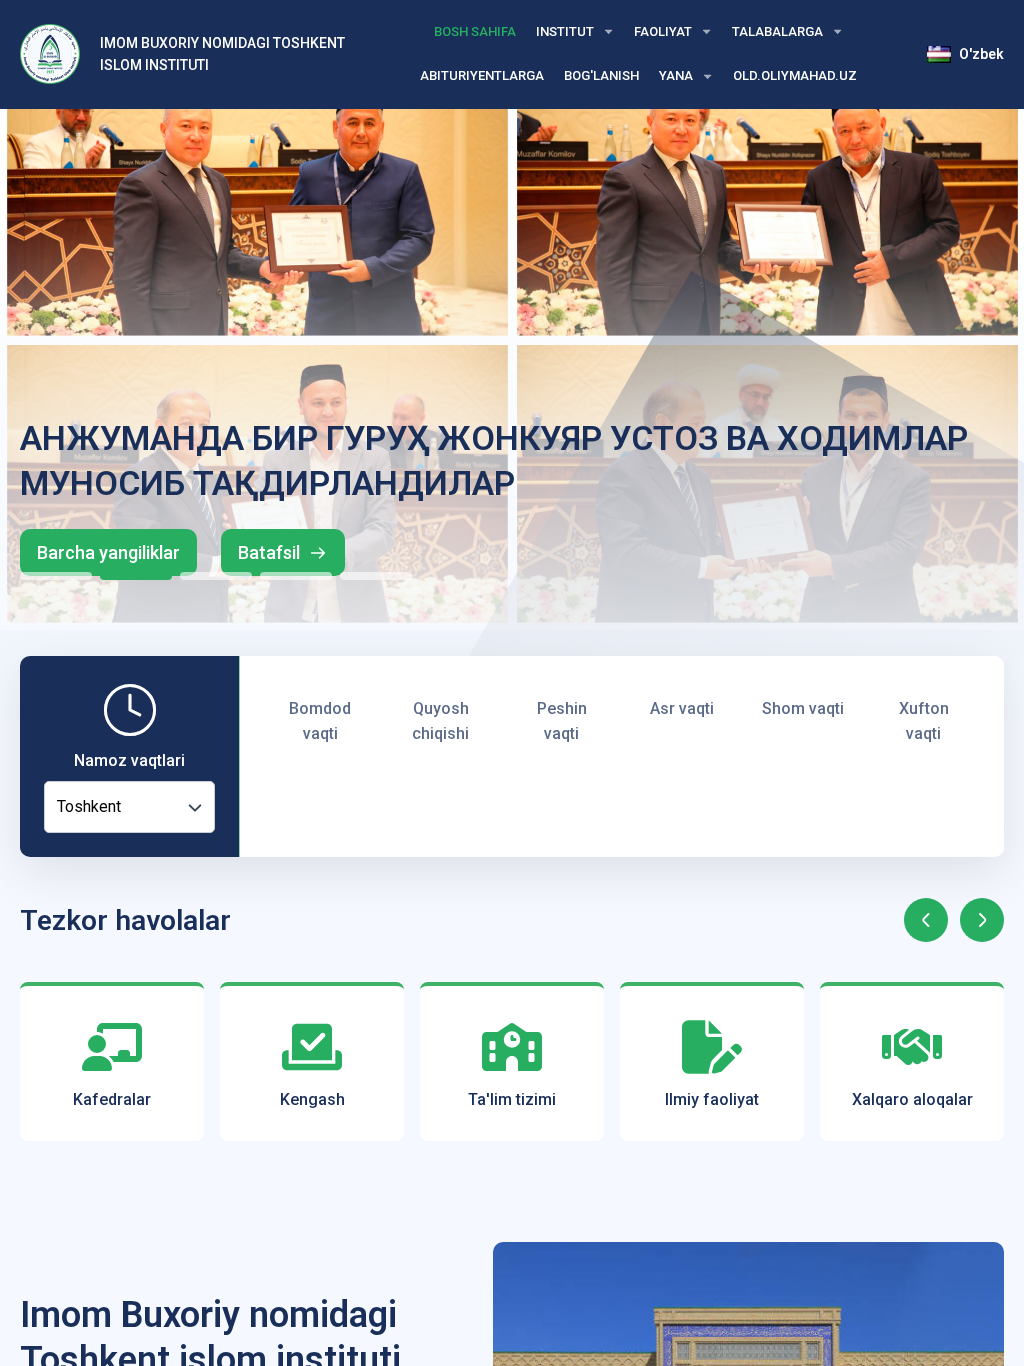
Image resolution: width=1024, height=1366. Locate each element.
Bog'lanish (601, 75)
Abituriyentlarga (482, 75)
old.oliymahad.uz (795, 75)
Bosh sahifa (475, 31)
